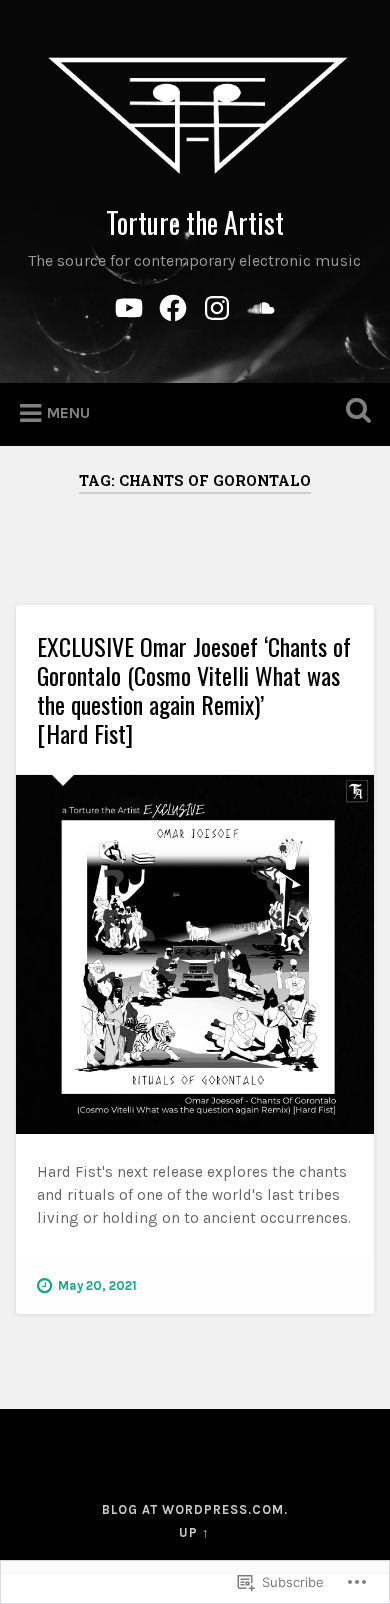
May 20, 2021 (97, 1285)
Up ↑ (194, 1532)
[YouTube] (129, 305)
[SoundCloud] (261, 305)
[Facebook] (173, 305)
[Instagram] (217, 305)
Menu (68, 412)
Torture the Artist (195, 222)
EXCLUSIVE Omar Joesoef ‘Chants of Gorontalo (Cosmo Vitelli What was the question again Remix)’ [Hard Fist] (194, 689)
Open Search (355, 412)
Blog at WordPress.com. (195, 1509)
